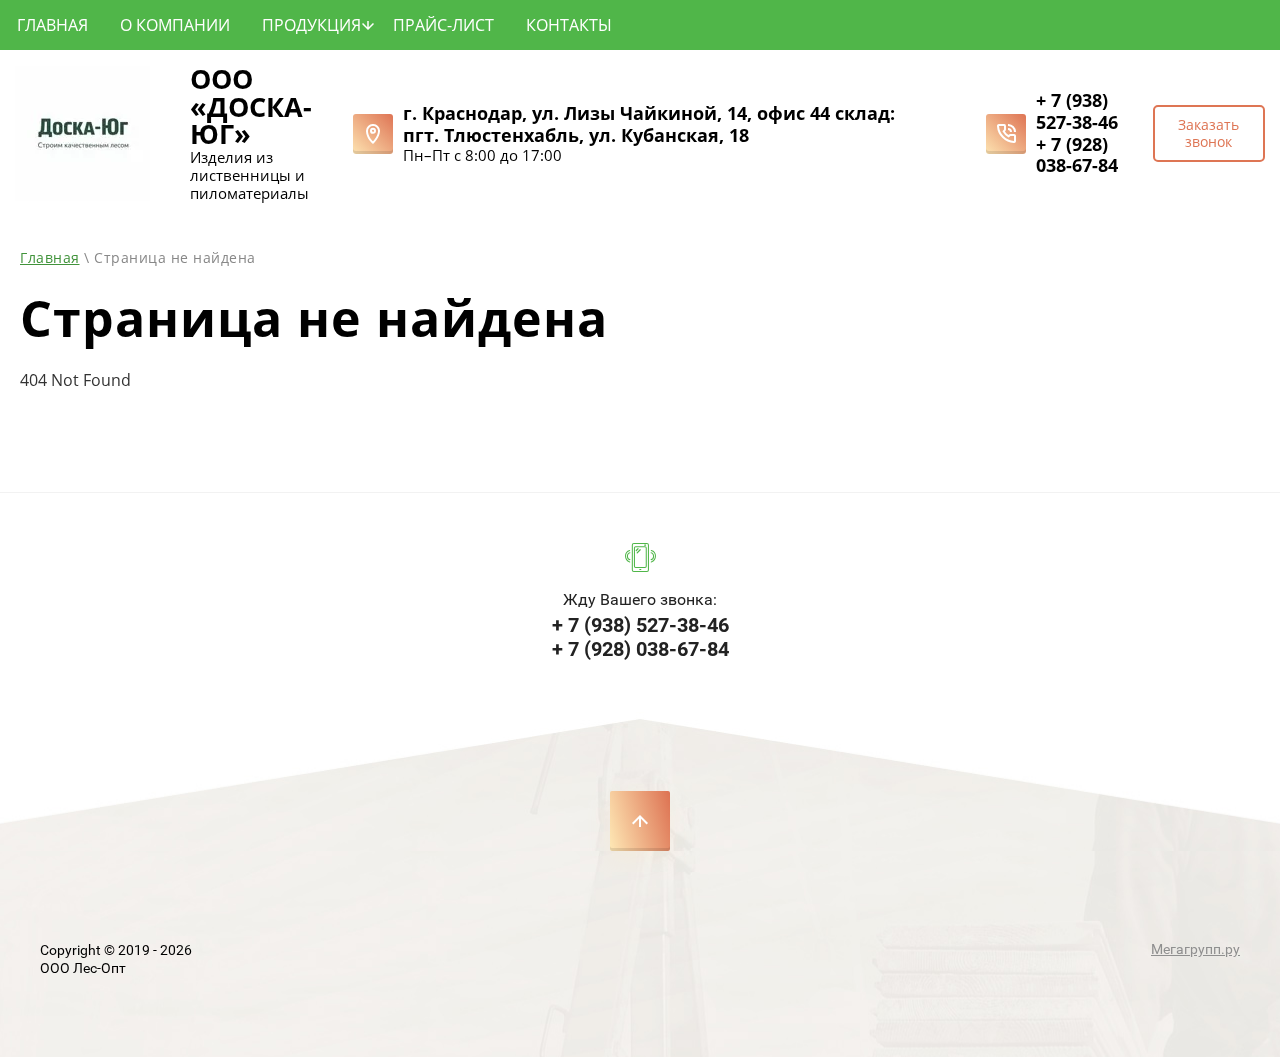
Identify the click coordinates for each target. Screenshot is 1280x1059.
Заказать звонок (1208, 133)
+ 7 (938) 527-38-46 (1077, 111)
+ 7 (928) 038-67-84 (1077, 155)
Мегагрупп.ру (1195, 949)
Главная (50, 257)
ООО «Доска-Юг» (251, 106)
